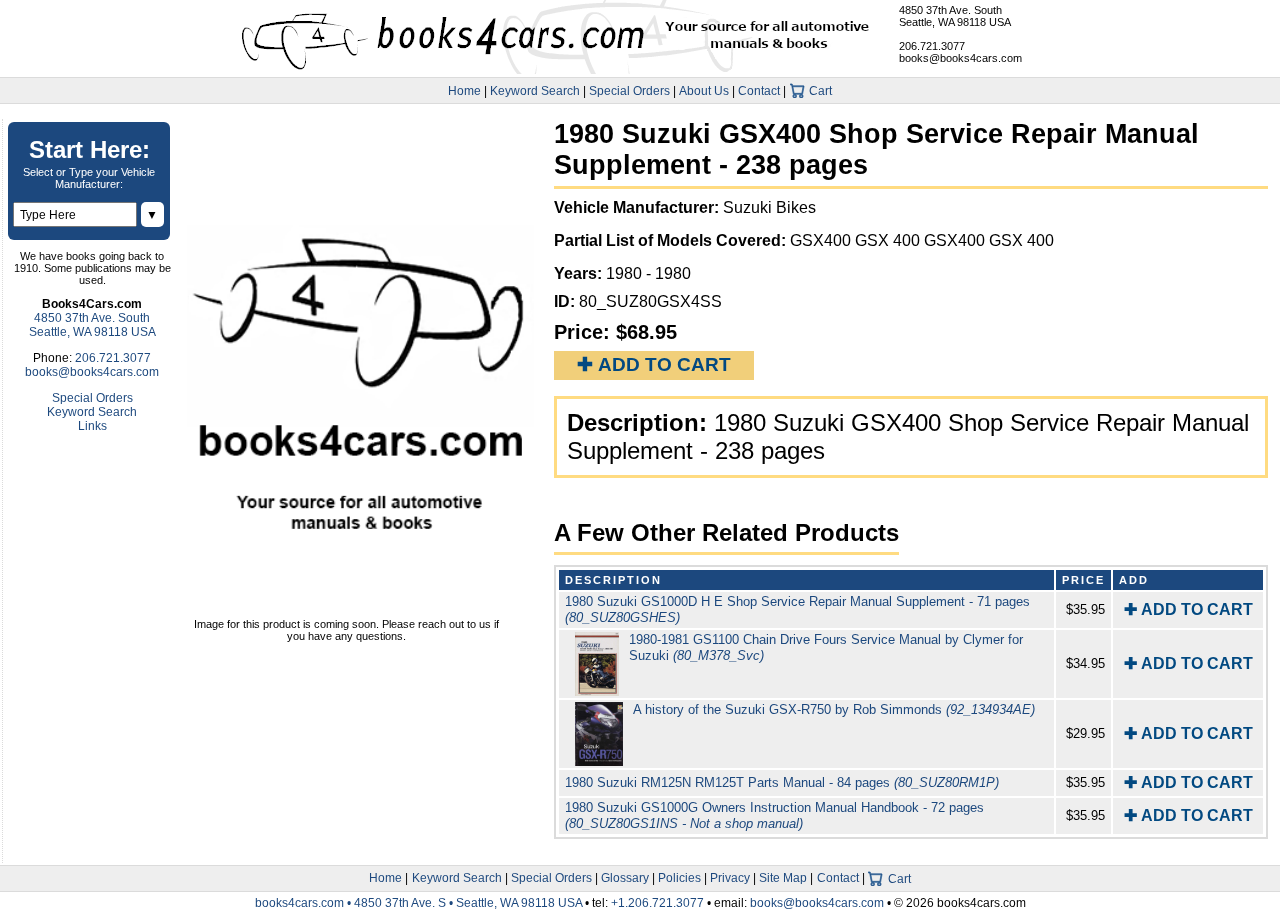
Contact (759, 91)
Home (464, 91)
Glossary (625, 878)
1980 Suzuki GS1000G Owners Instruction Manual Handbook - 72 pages (774, 815)
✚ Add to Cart (654, 364)
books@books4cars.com (960, 58)
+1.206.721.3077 (657, 903)
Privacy (730, 878)
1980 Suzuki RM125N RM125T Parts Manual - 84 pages (782, 782)
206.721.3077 (932, 46)
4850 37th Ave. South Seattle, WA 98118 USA (955, 16)
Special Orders (629, 91)
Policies (679, 878)
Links (92, 426)
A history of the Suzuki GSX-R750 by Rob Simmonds (834, 709)
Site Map (783, 878)
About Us (704, 91)
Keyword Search (535, 91)
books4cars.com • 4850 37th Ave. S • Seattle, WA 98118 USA (420, 903)
